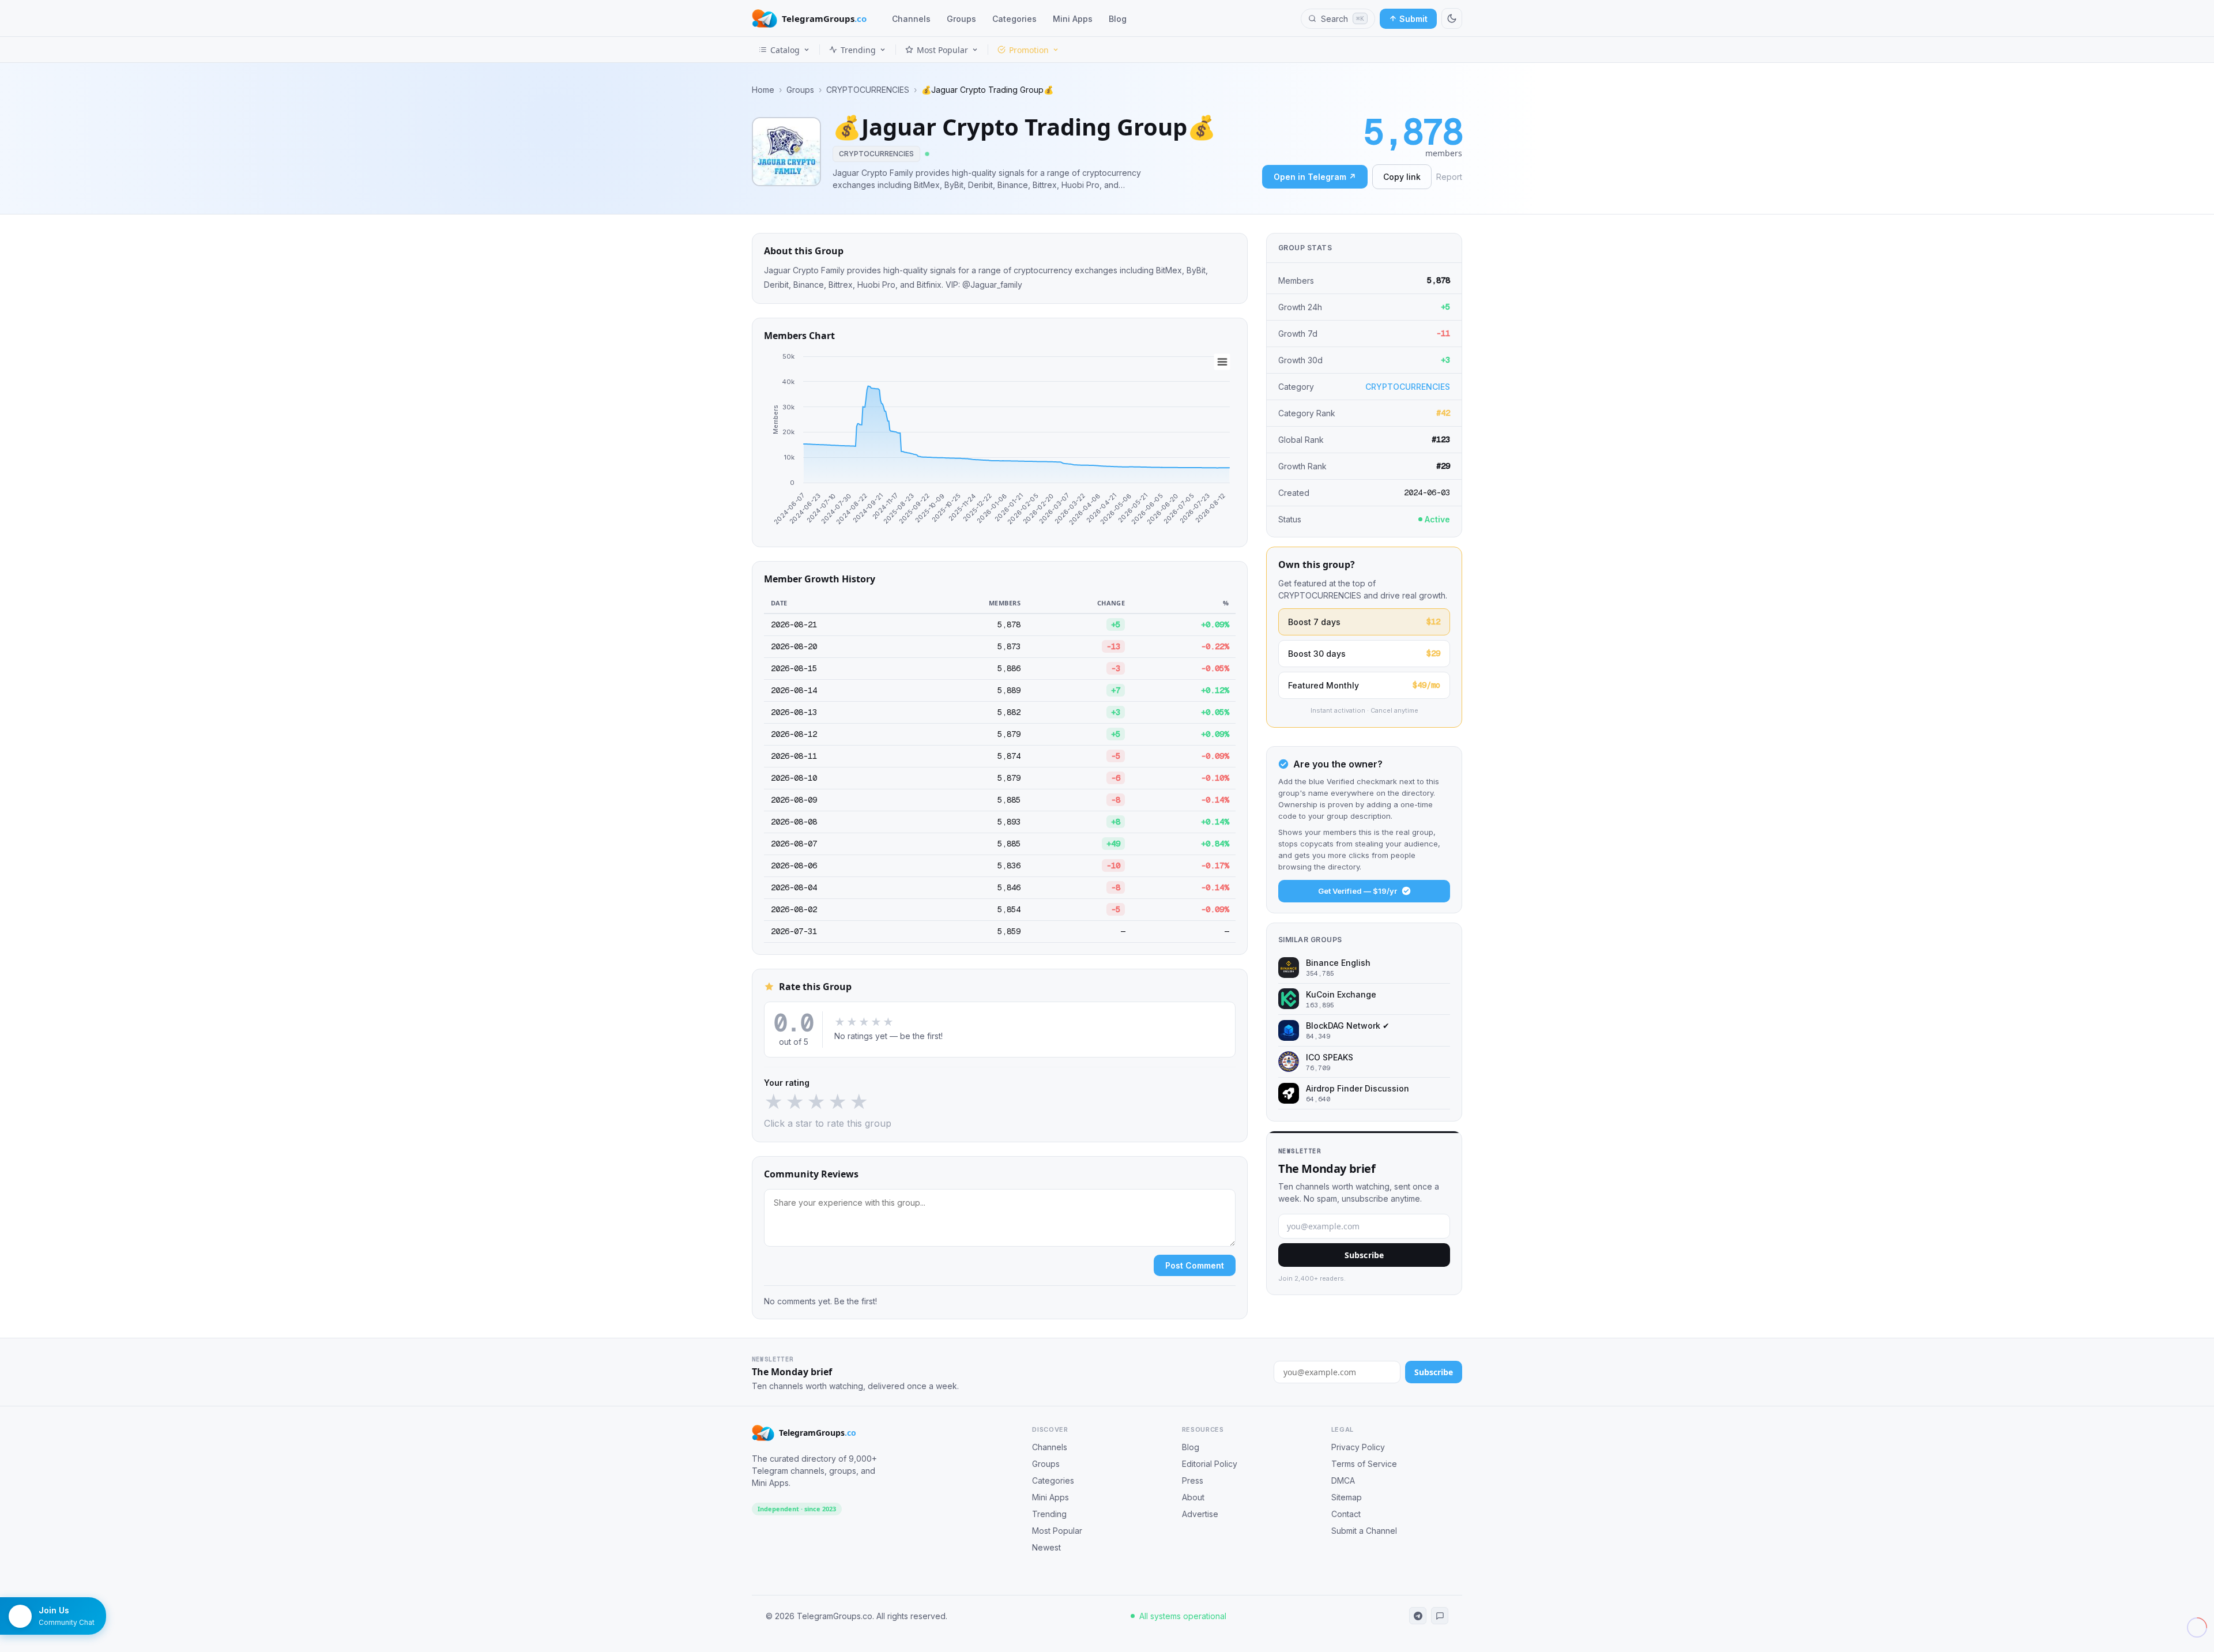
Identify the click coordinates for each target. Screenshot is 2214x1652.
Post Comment (1195, 1265)
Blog (1118, 19)
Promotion (1029, 50)
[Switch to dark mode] (1452, 18)
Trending (858, 50)
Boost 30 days (1364, 653)
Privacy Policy (1358, 1447)
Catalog (785, 50)
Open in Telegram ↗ (1315, 177)
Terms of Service (1364, 1464)
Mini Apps (1073, 19)
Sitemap (1347, 1497)
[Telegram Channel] (1418, 1616)
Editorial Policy (1210, 1464)
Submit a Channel (1364, 1531)
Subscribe (1364, 1255)
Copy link (1402, 177)
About (1193, 1497)
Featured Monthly (1364, 685)
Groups (961, 19)
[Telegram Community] (1440, 1616)
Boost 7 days (1364, 622)
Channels (911, 19)
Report (1449, 177)
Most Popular (942, 50)
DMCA (1343, 1480)
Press (1193, 1480)
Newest (1046, 1547)
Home (763, 90)
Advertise (1200, 1514)
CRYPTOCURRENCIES (868, 90)
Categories (1014, 19)
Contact (1346, 1514)
